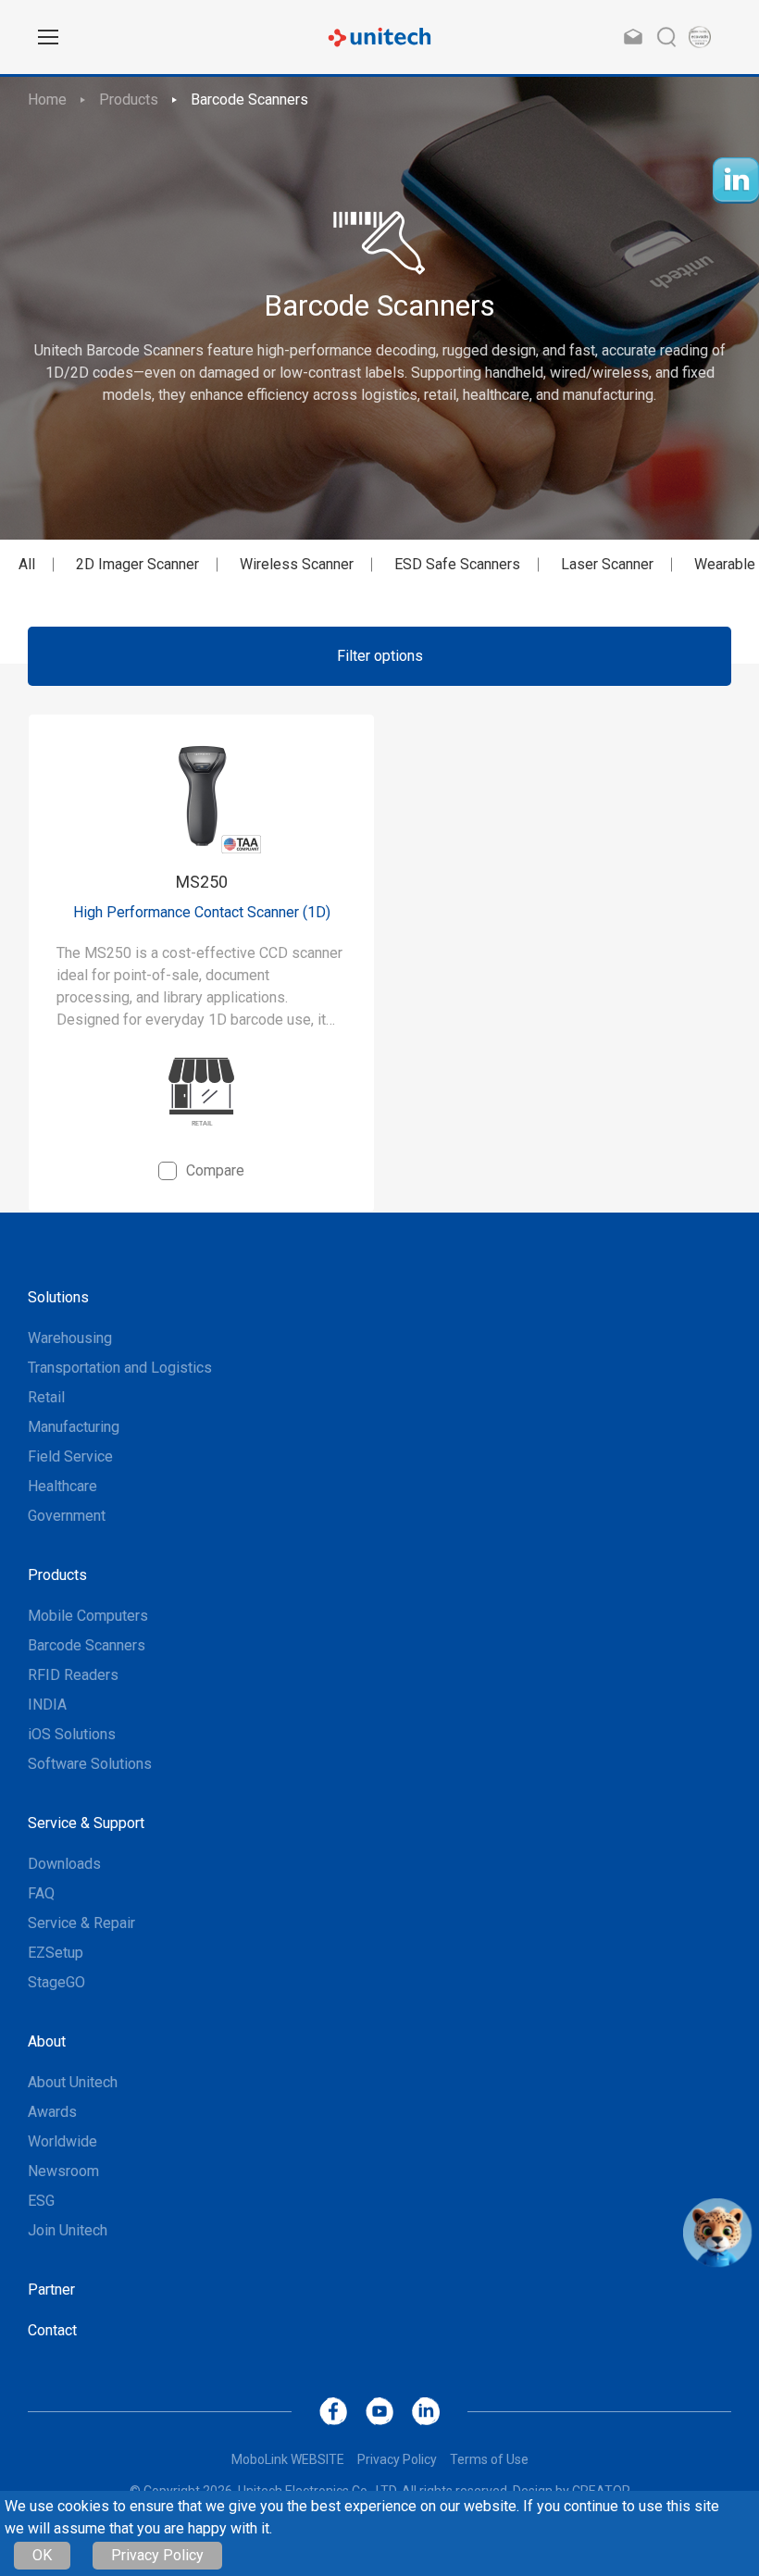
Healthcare (62, 1486)
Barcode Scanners (249, 100)
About (47, 2041)
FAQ (41, 1893)
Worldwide (62, 2141)
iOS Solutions (72, 1734)
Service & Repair (81, 1923)
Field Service (70, 1456)
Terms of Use (489, 2459)
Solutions (58, 1297)
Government (67, 1516)
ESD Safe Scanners (457, 564)
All (27, 564)
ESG (41, 2201)
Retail (46, 1397)
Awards (52, 2112)
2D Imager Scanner (137, 564)
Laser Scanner (607, 564)
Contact (52, 2330)
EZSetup (56, 1953)
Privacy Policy (157, 2555)
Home (47, 100)
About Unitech (73, 2082)
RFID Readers (73, 1675)
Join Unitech (68, 2230)
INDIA (47, 1705)
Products (129, 100)
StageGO (56, 1982)
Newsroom (63, 2171)
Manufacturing (74, 1427)
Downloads (64, 1864)
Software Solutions (90, 1764)
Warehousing (70, 1338)
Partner (51, 2290)
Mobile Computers (88, 1616)
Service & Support (86, 1823)
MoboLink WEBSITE (288, 2459)
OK (42, 2555)
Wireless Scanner (297, 564)
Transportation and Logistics (120, 1368)
